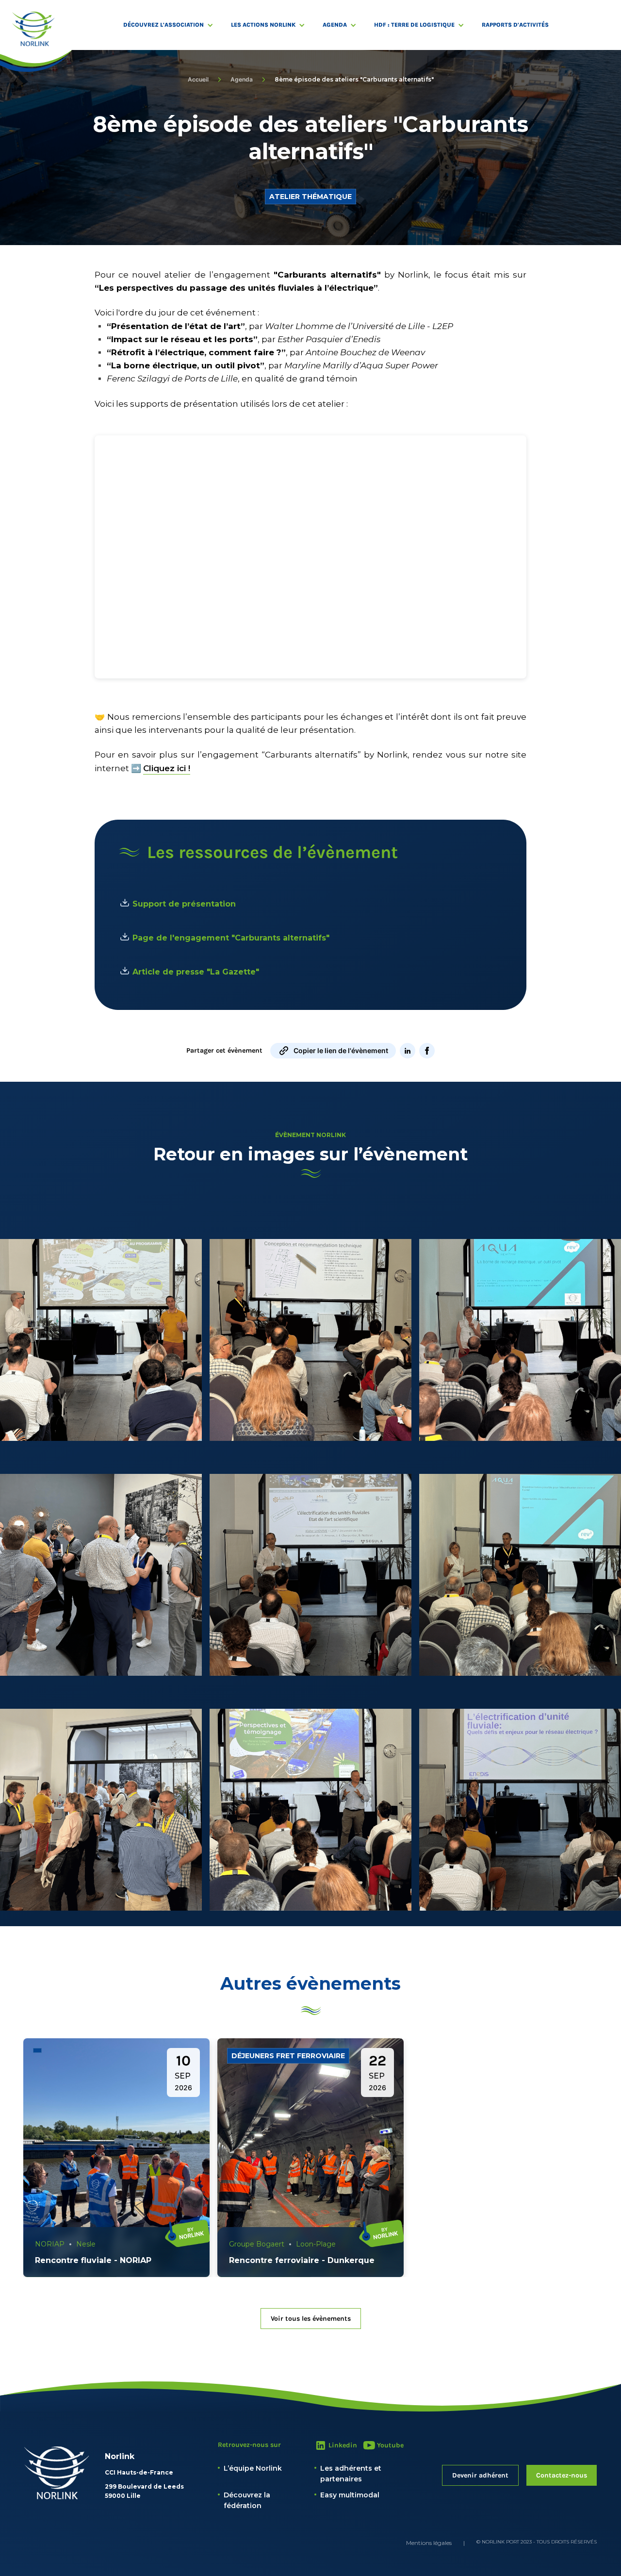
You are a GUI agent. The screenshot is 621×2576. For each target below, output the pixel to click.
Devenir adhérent (480, 2475)
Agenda (335, 25)
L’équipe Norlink (253, 2468)
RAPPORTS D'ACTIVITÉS (515, 25)
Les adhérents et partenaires (351, 2474)
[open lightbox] (101, 1340)
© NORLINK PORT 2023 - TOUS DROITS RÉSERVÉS (537, 2542)
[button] (173, 25)
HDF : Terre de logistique (414, 25)
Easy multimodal (350, 2495)
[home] (33, 29)
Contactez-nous (562, 2475)
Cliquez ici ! (167, 768)
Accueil (198, 79)
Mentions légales (429, 2543)
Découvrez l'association (163, 25)
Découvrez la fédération (247, 2500)
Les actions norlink (263, 25)
